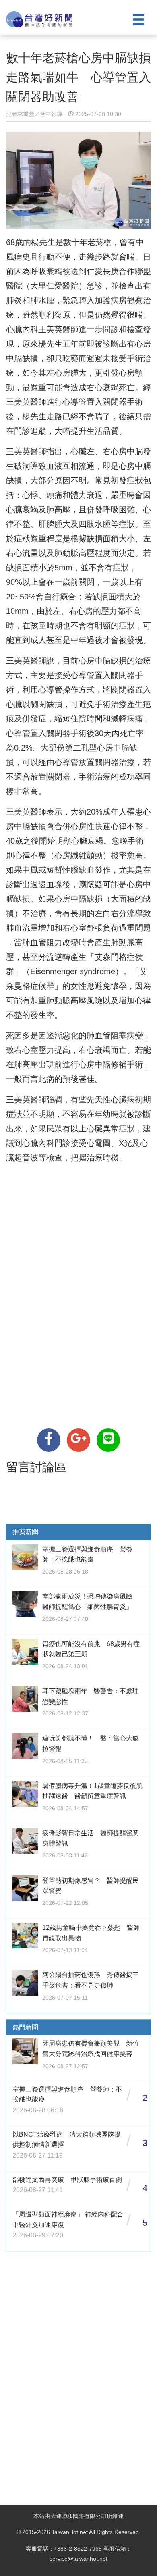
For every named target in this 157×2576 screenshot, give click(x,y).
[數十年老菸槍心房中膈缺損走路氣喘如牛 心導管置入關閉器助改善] (49, 1440)
